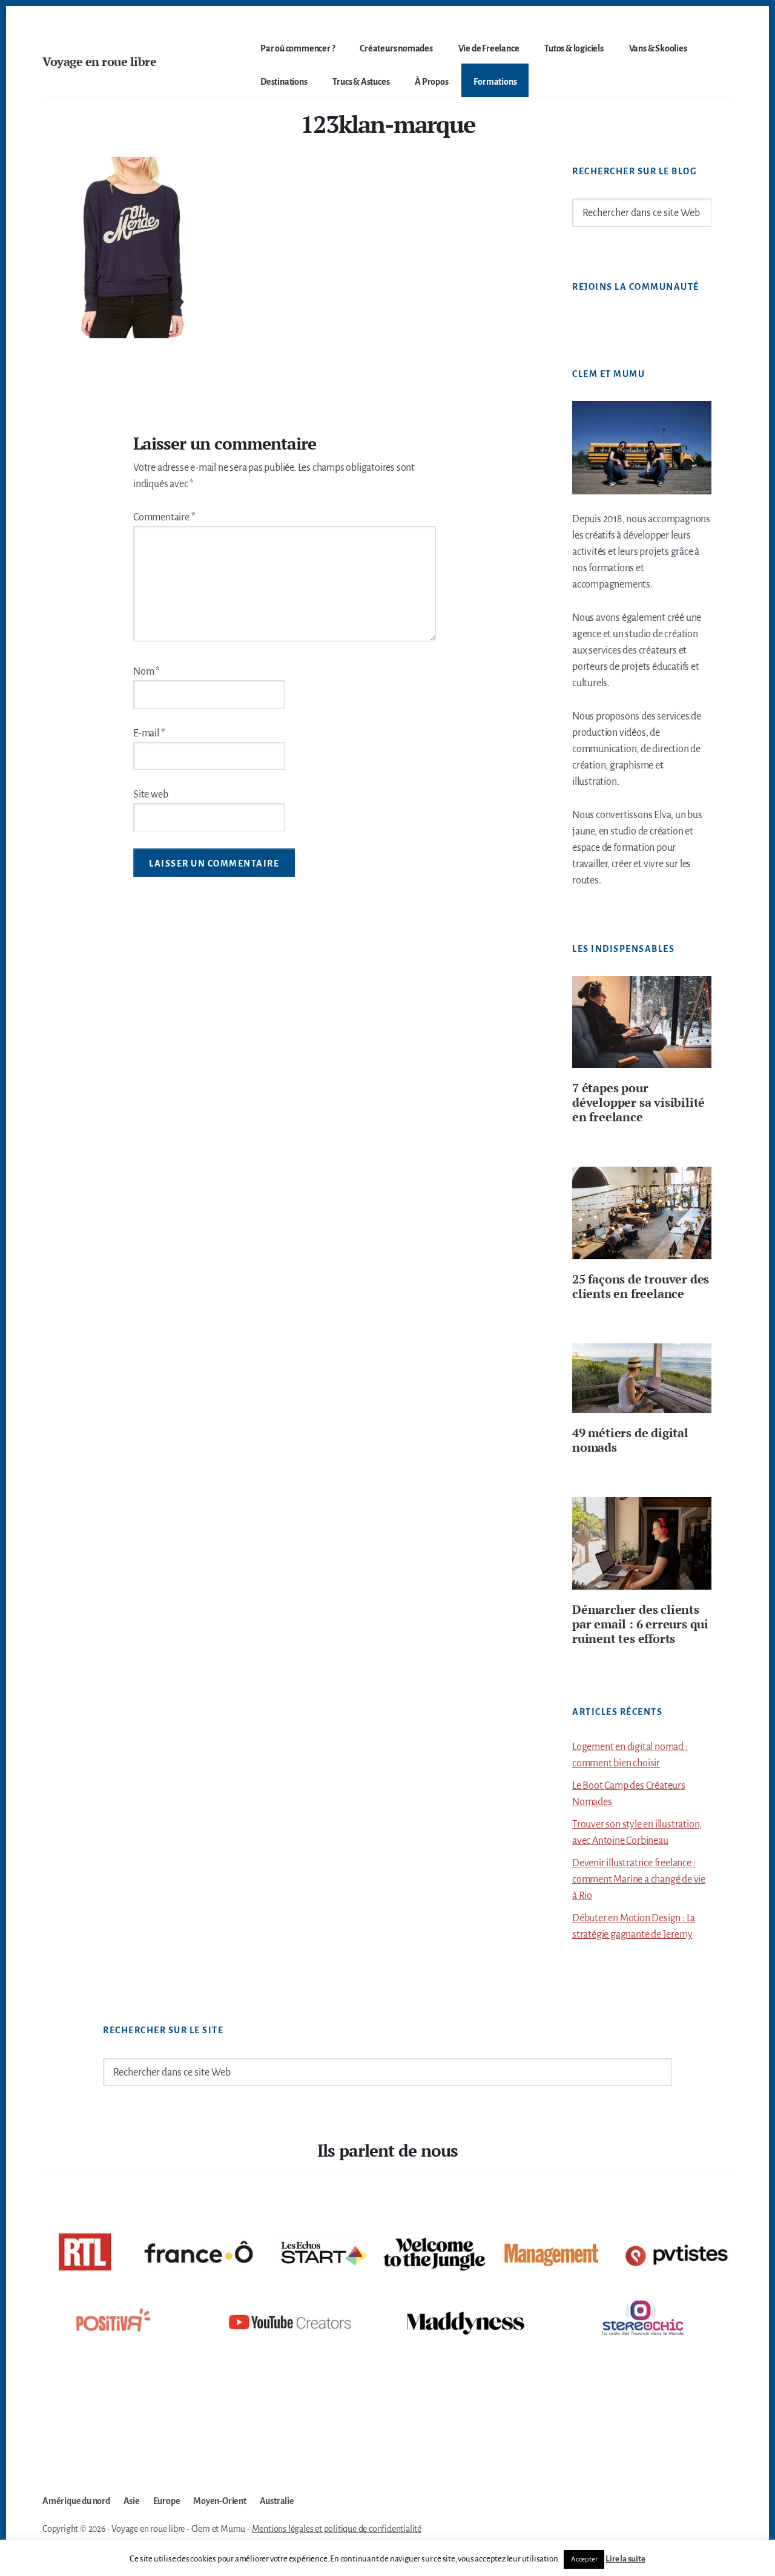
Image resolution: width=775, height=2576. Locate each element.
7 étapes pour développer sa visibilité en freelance (638, 1102)
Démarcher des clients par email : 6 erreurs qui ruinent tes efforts (640, 1624)
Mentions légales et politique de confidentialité (337, 2529)
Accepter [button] (584, 2559)
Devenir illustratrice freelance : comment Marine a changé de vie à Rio (639, 1880)
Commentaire (164, 517)
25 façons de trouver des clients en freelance (641, 1286)
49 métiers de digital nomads (630, 1440)
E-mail (149, 733)
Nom (147, 672)
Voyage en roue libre (99, 61)
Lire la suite (625, 2559)
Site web (150, 795)
